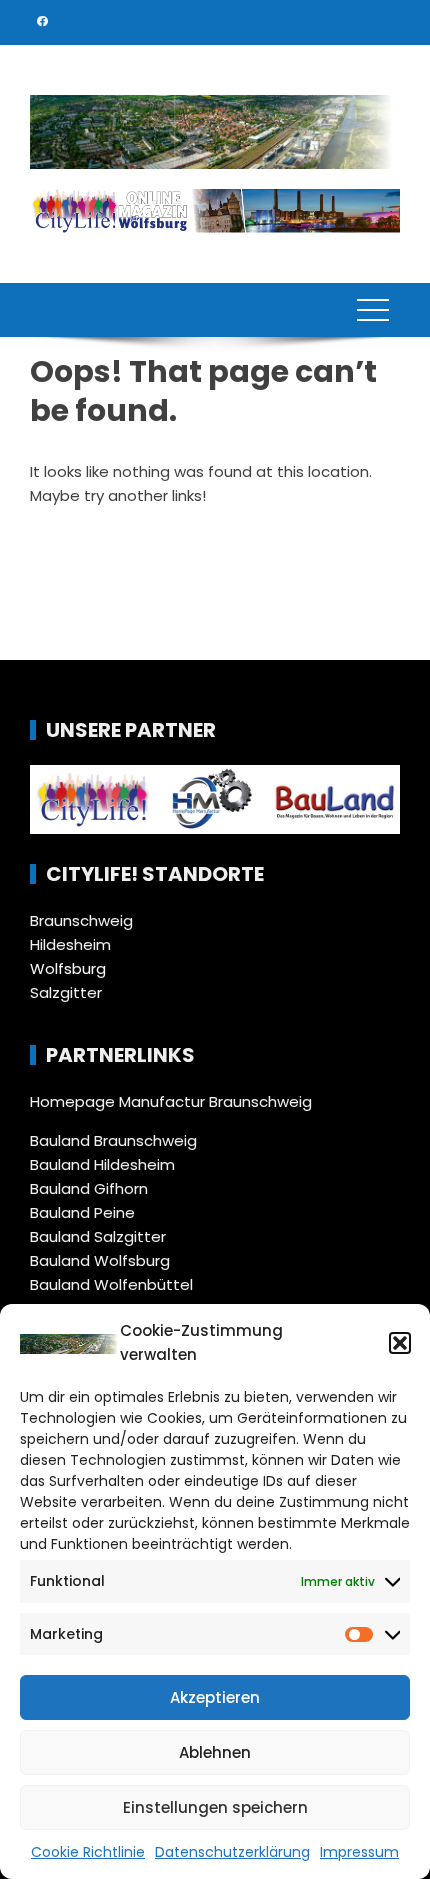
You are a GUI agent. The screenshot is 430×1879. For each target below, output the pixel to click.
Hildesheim (70, 944)
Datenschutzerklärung (232, 1852)
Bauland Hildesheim (102, 1164)
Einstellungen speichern (215, 1807)
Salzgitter (66, 992)
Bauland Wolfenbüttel (111, 1284)
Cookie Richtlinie (88, 1852)
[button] (400, 1343)
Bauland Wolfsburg (100, 1260)
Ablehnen (215, 1752)
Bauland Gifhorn (89, 1188)
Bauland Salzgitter (98, 1236)
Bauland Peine (82, 1212)
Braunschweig (81, 920)
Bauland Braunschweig (113, 1140)
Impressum (359, 1852)
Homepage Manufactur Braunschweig (171, 1101)
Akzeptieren (215, 1697)
